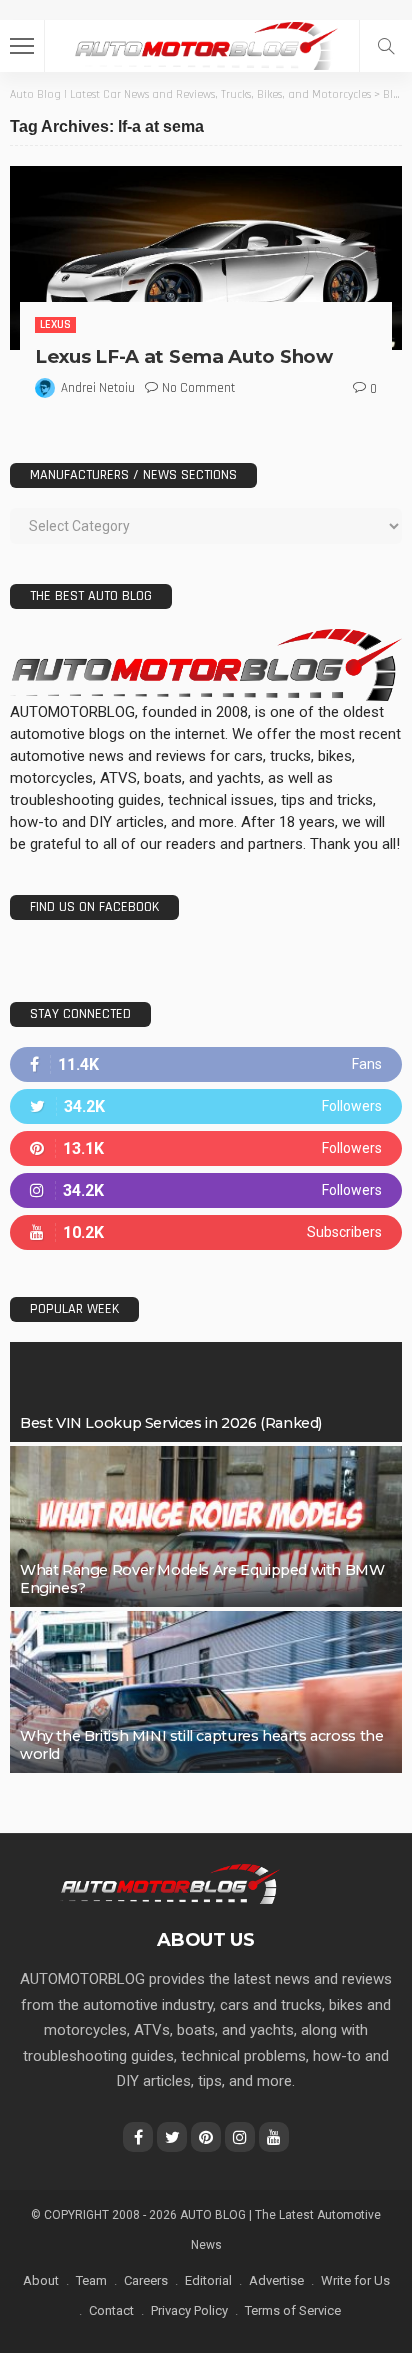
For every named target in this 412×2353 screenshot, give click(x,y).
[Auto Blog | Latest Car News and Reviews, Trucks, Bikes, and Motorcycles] (169, 1883)
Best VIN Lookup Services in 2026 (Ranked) (171, 1423)
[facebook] (206, 1064)
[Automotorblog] (206, 43)
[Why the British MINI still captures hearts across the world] (206, 1692)
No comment (198, 388)
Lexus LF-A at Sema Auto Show (184, 356)
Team (91, 2280)
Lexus (55, 324)
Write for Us (355, 2280)
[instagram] (206, 1190)
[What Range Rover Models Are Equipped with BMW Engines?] (206, 1527)
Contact (111, 2310)
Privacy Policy (189, 2310)
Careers (146, 2280)
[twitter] (206, 1106)
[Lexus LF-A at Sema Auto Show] (206, 257)
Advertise (276, 2280)
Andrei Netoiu (98, 388)
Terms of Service (293, 2310)
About (41, 2280)
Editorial (208, 2280)
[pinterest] (206, 1148)
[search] (386, 46)
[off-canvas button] (22, 46)
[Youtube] (206, 1232)
